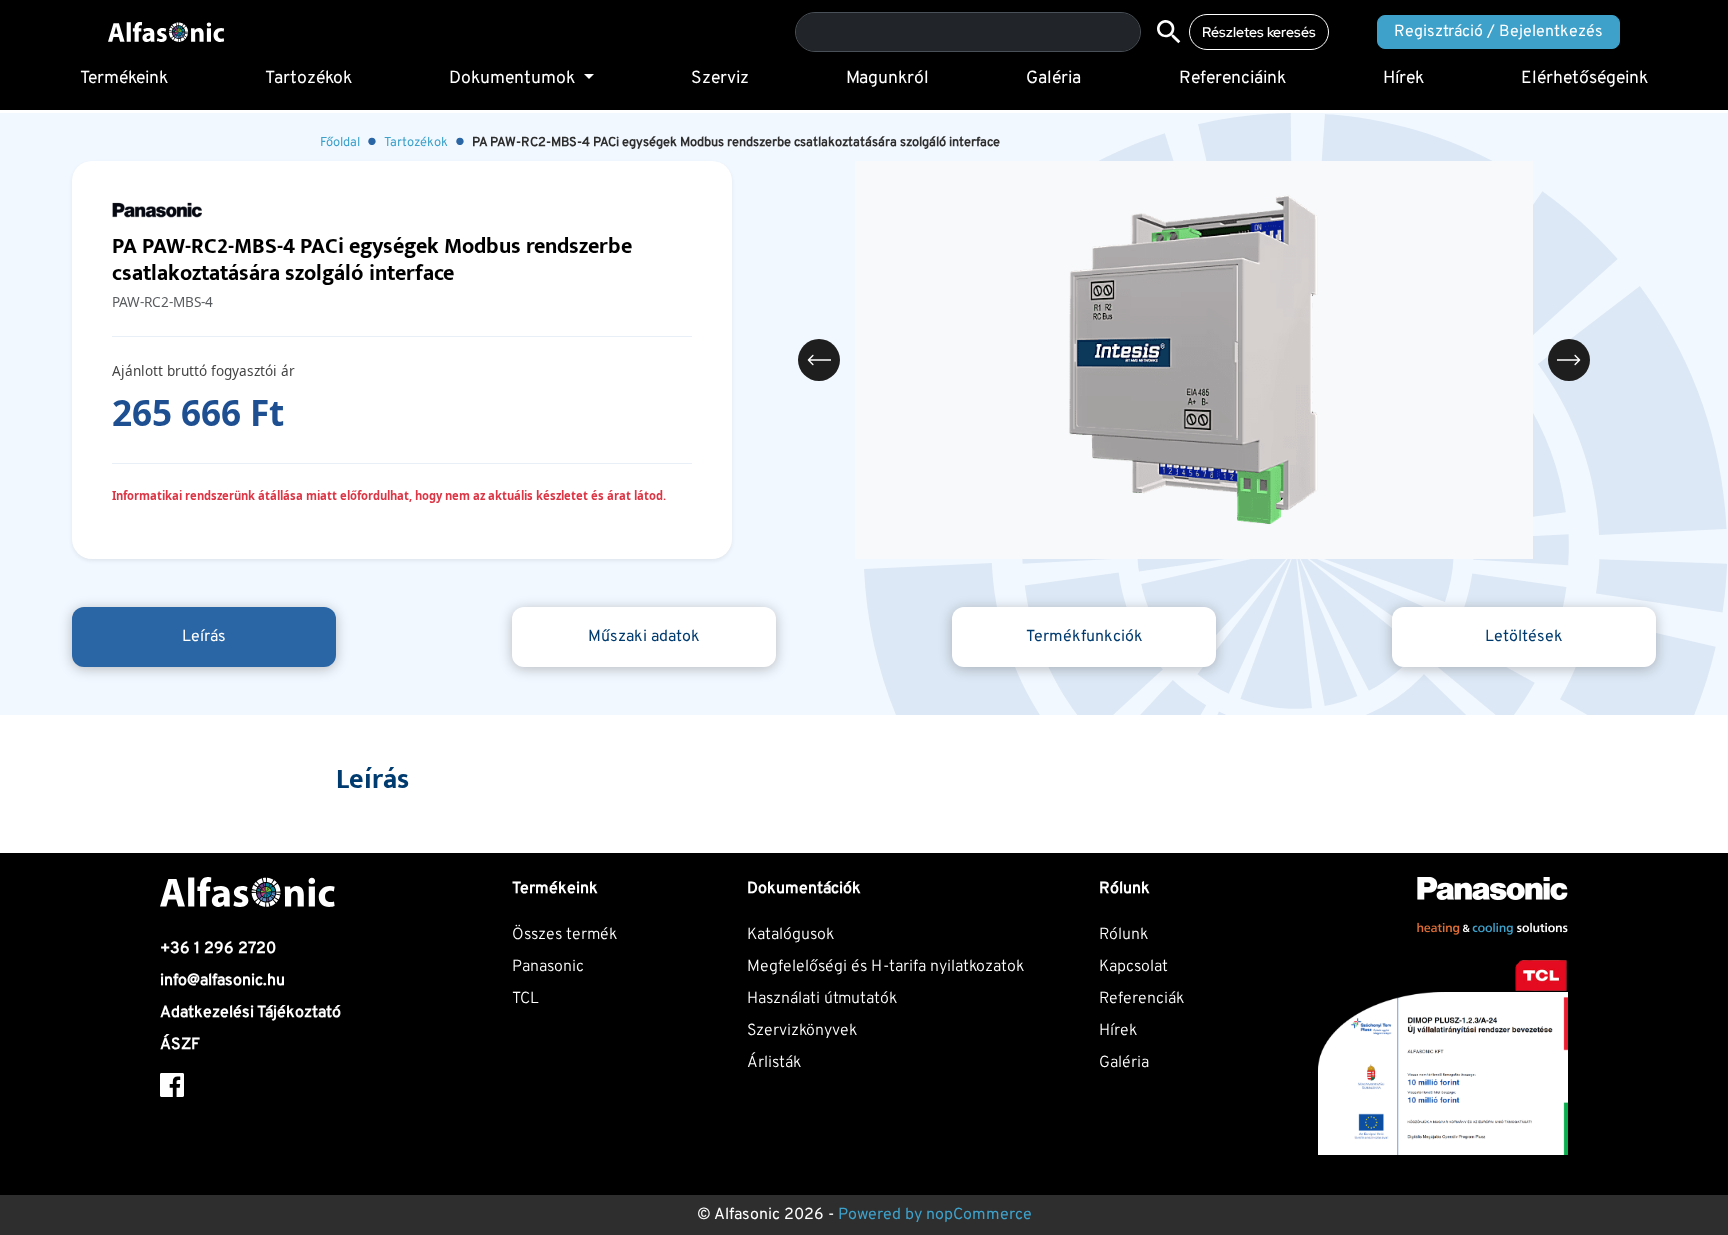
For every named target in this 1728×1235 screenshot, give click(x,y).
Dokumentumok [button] (514, 78)
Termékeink (124, 78)
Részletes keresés (1259, 31)
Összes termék (564, 935)
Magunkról (887, 78)
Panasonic (548, 967)
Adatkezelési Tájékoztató (250, 1013)
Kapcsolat (1133, 967)
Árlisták (774, 1063)
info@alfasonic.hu (222, 981)
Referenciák (1141, 999)
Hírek (1403, 78)
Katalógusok (790, 935)
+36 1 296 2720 (218, 949)
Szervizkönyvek (802, 1031)
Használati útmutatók (822, 999)
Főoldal (340, 143)
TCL (525, 999)
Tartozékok (308, 78)
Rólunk (1123, 935)
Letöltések (1524, 637)
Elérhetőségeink (1584, 78)
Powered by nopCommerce (935, 1215)
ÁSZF (180, 1045)
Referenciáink (1232, 78)
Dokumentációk (804, 889)
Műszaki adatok (644, 637)
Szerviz (720, 78)
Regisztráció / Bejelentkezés (1498, 32)
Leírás (204, 637)
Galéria (1053, 78)
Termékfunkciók (1084, 637)
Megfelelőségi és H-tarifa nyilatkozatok (885, 967)
